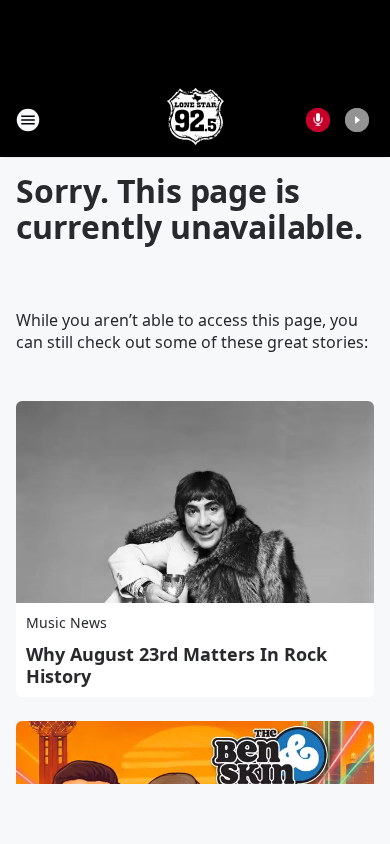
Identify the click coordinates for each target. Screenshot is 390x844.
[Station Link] (195, 119)
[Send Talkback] (318, 120)
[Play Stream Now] (357, 120)
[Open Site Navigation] (28, 120)
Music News (66, 622)
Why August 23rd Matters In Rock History (176, 665)
